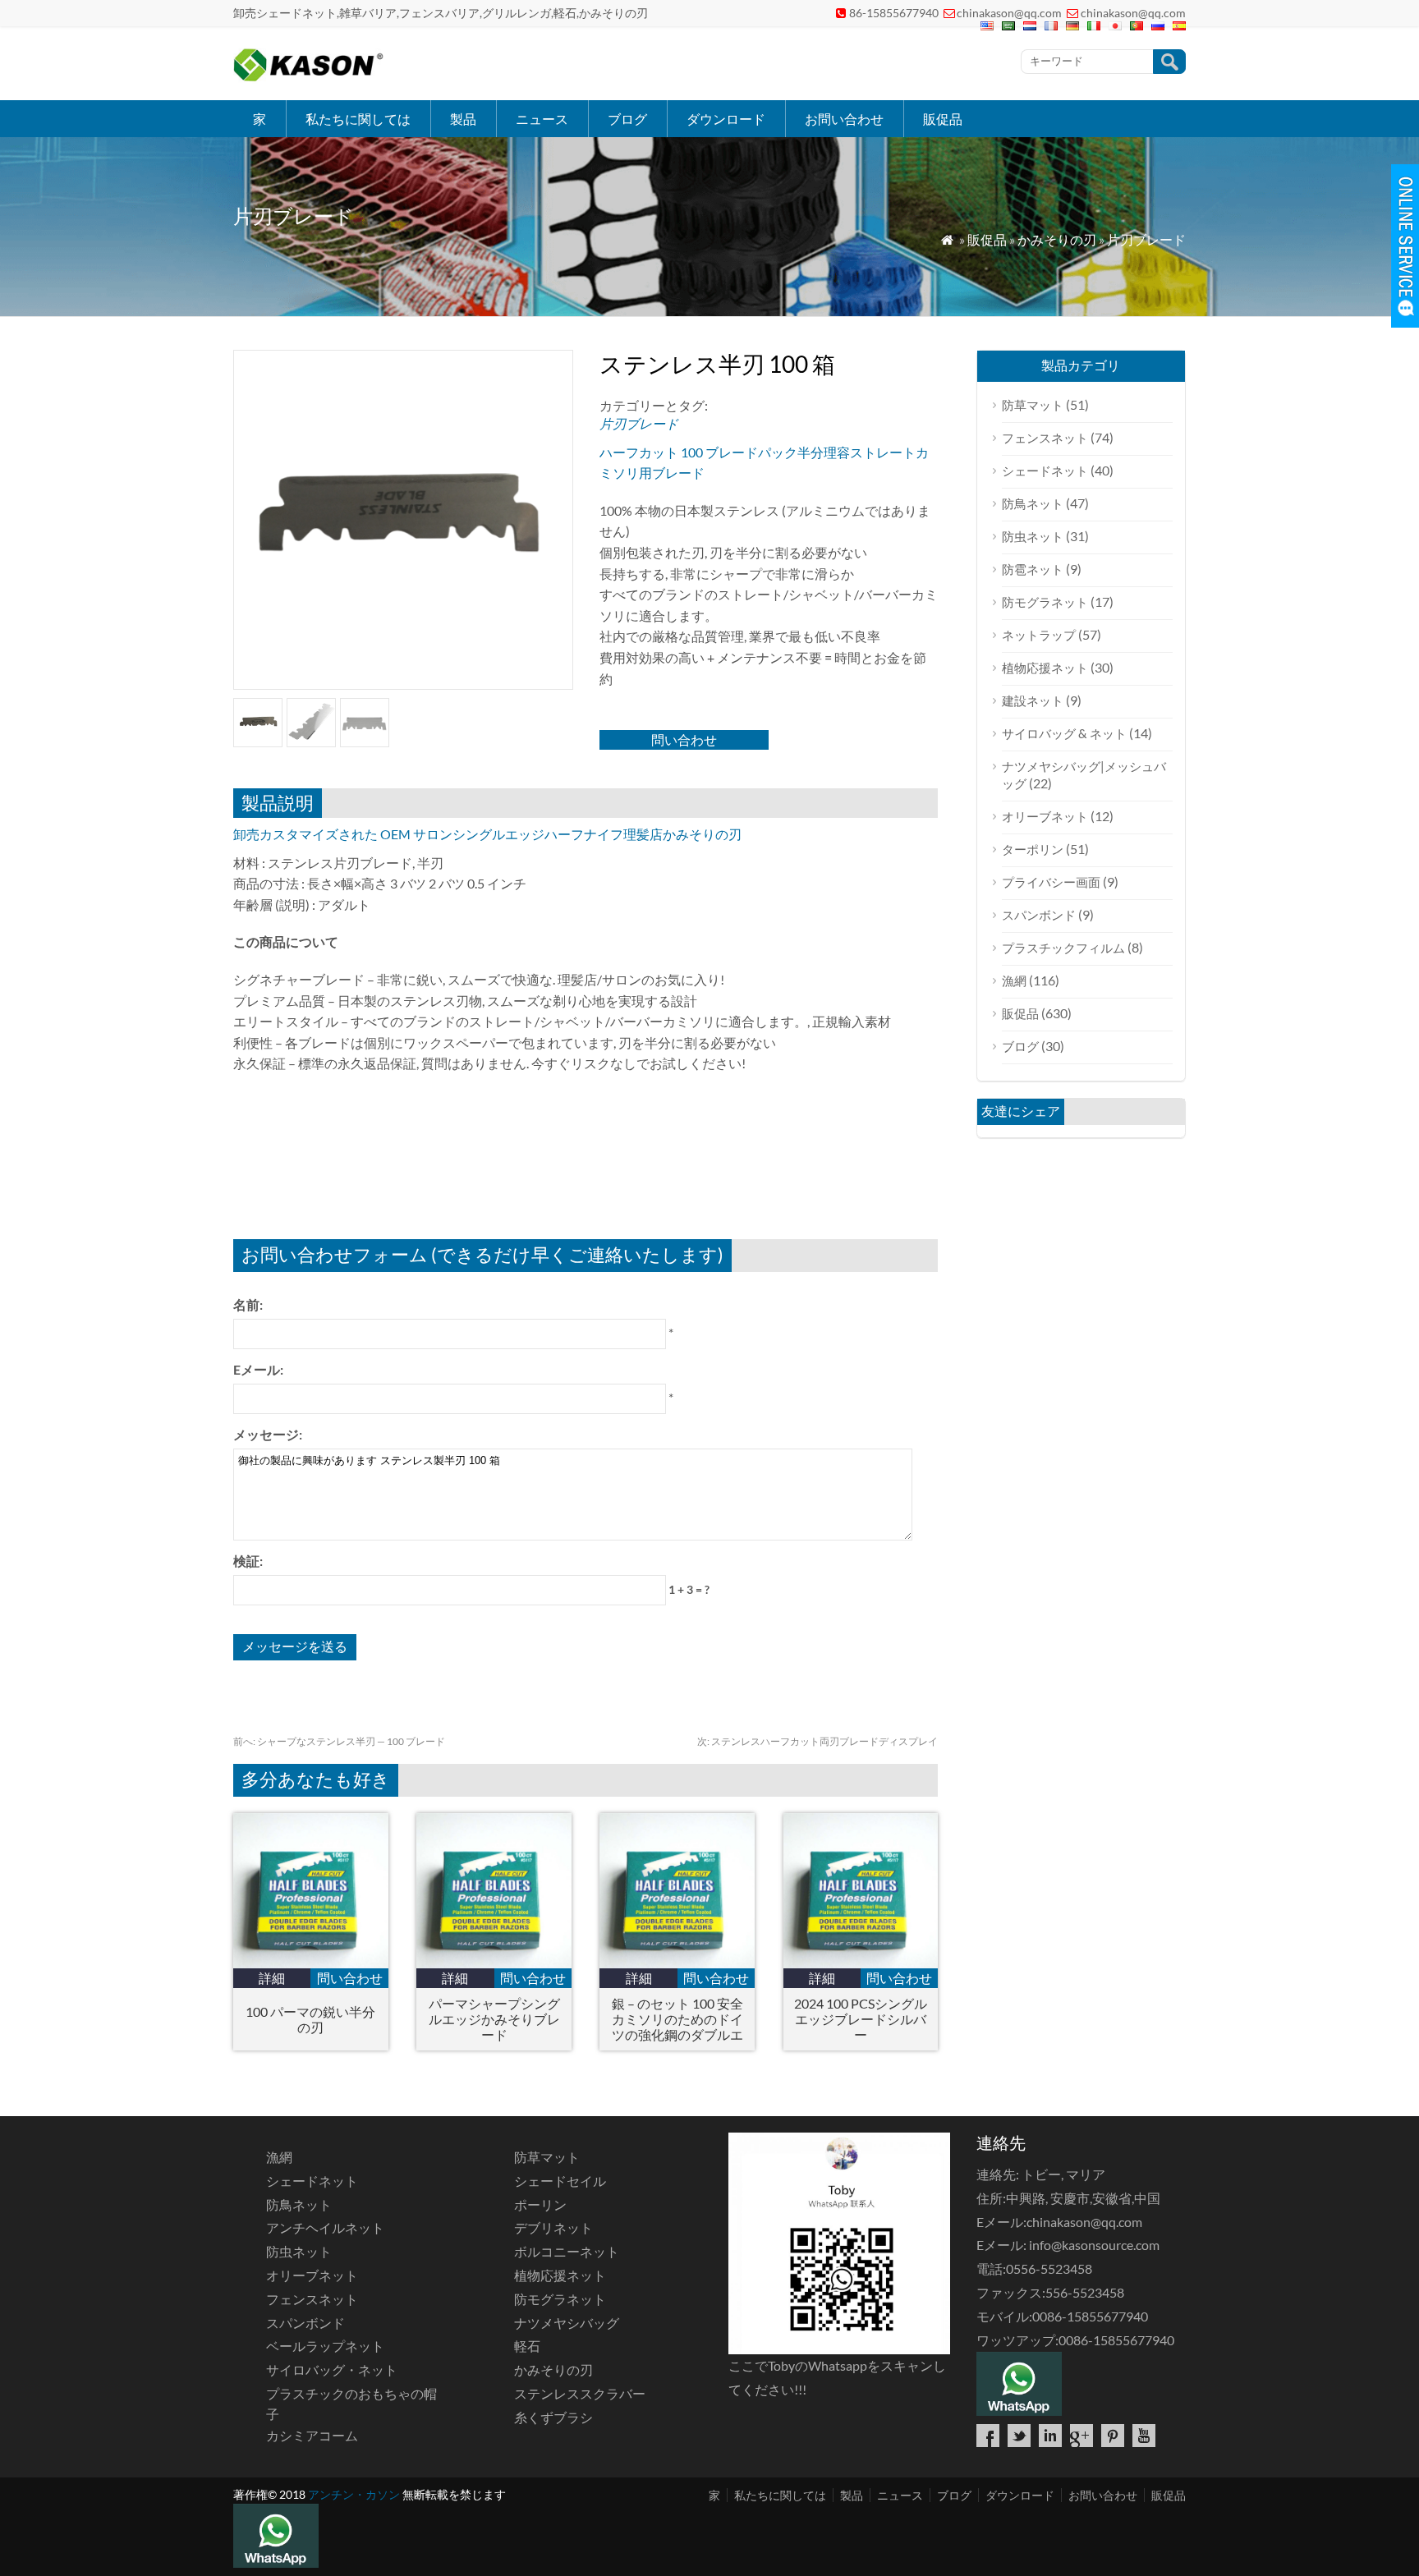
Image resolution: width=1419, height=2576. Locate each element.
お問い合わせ (844, 119)
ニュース (542, 119)
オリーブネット (1045, 816)
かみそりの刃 (1057, 239)
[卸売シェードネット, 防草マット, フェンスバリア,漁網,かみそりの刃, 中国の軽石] (308, 78)
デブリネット (553, 2227)
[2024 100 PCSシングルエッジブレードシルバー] (861, 1963)
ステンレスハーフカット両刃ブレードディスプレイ (817, 1741)
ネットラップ (1039, 635)
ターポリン (1033, 849)
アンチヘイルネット (325, 2227)
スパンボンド (1039, 915)
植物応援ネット (1045, 668)
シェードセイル (560, 2181)
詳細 (272, 1978)
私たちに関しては (358, 119)
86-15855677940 (894, 13)
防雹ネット (1033, 569)
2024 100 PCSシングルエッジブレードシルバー (861, 2019)
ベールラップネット (325, 2346)
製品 (463, 119)
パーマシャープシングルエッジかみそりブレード (494, 2019)
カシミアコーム (312, 2435)
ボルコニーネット (567, 2251)
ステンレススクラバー (580, 2393)
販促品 (943, 119)
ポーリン (540, 2204)
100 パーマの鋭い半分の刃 (310, 2019)
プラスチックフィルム (1063, 948)
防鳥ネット (1033, 503)
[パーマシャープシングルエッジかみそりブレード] (494, 1963)
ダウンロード (726, 119)
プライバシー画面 (1051, 882)
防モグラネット (1045, 602)
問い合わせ (684, 739)
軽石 (527, 2346)
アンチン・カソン (354, 2494)
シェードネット (1045, 471)
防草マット (1033, 405)
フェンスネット (1045, 438)
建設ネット (1033, 700)
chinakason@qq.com (1009, 13)
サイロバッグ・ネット (332, 2369)
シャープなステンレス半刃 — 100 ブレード (339, 1741)
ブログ (627, 119)
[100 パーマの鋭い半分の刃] (311, 1963)
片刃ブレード (1146, 239)
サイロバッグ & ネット (1064, 733)
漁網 (1014, 980)
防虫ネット (1033, 536)
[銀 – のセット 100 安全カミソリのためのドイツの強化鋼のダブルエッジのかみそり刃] (677, 1963)
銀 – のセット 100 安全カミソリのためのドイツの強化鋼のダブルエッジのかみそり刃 (677, 2019)
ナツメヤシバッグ (567, 2323)
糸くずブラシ (553, 2417)
